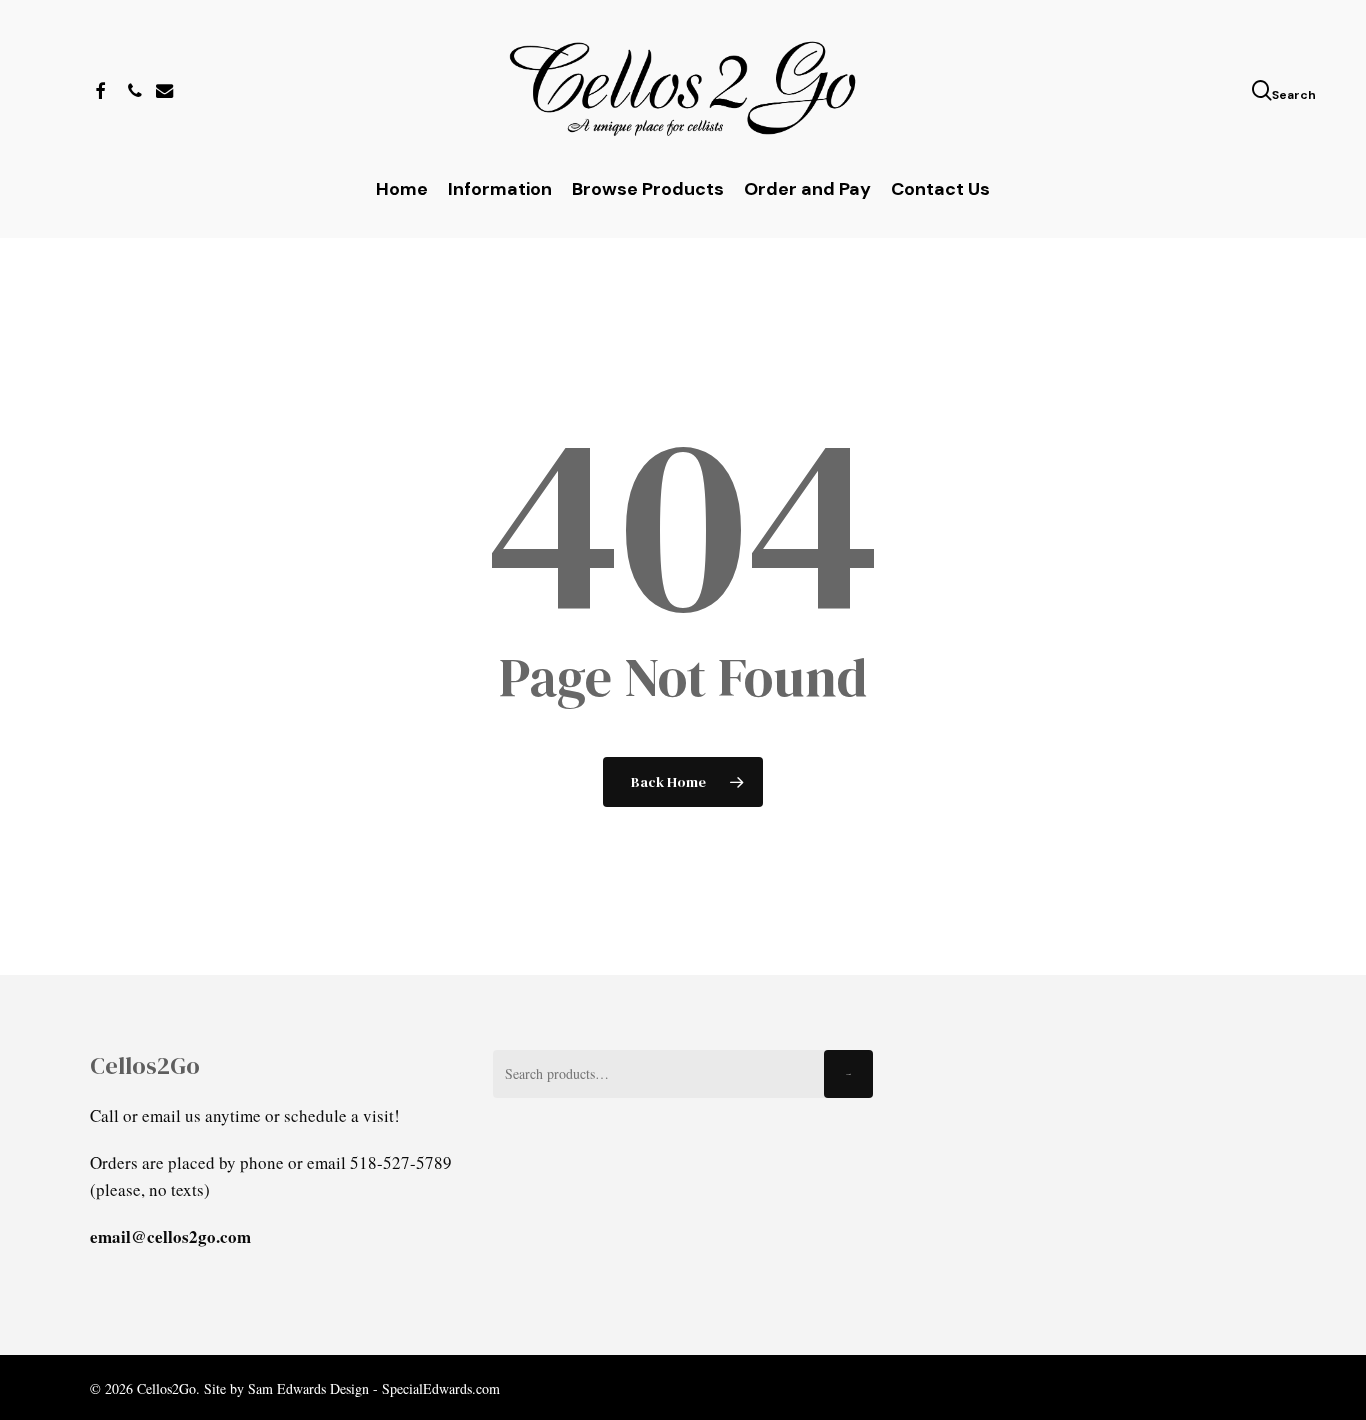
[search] (1264, 90)
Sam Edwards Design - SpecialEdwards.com (374, 1388)
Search (848, 1074)
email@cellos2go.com (170, 1236)
